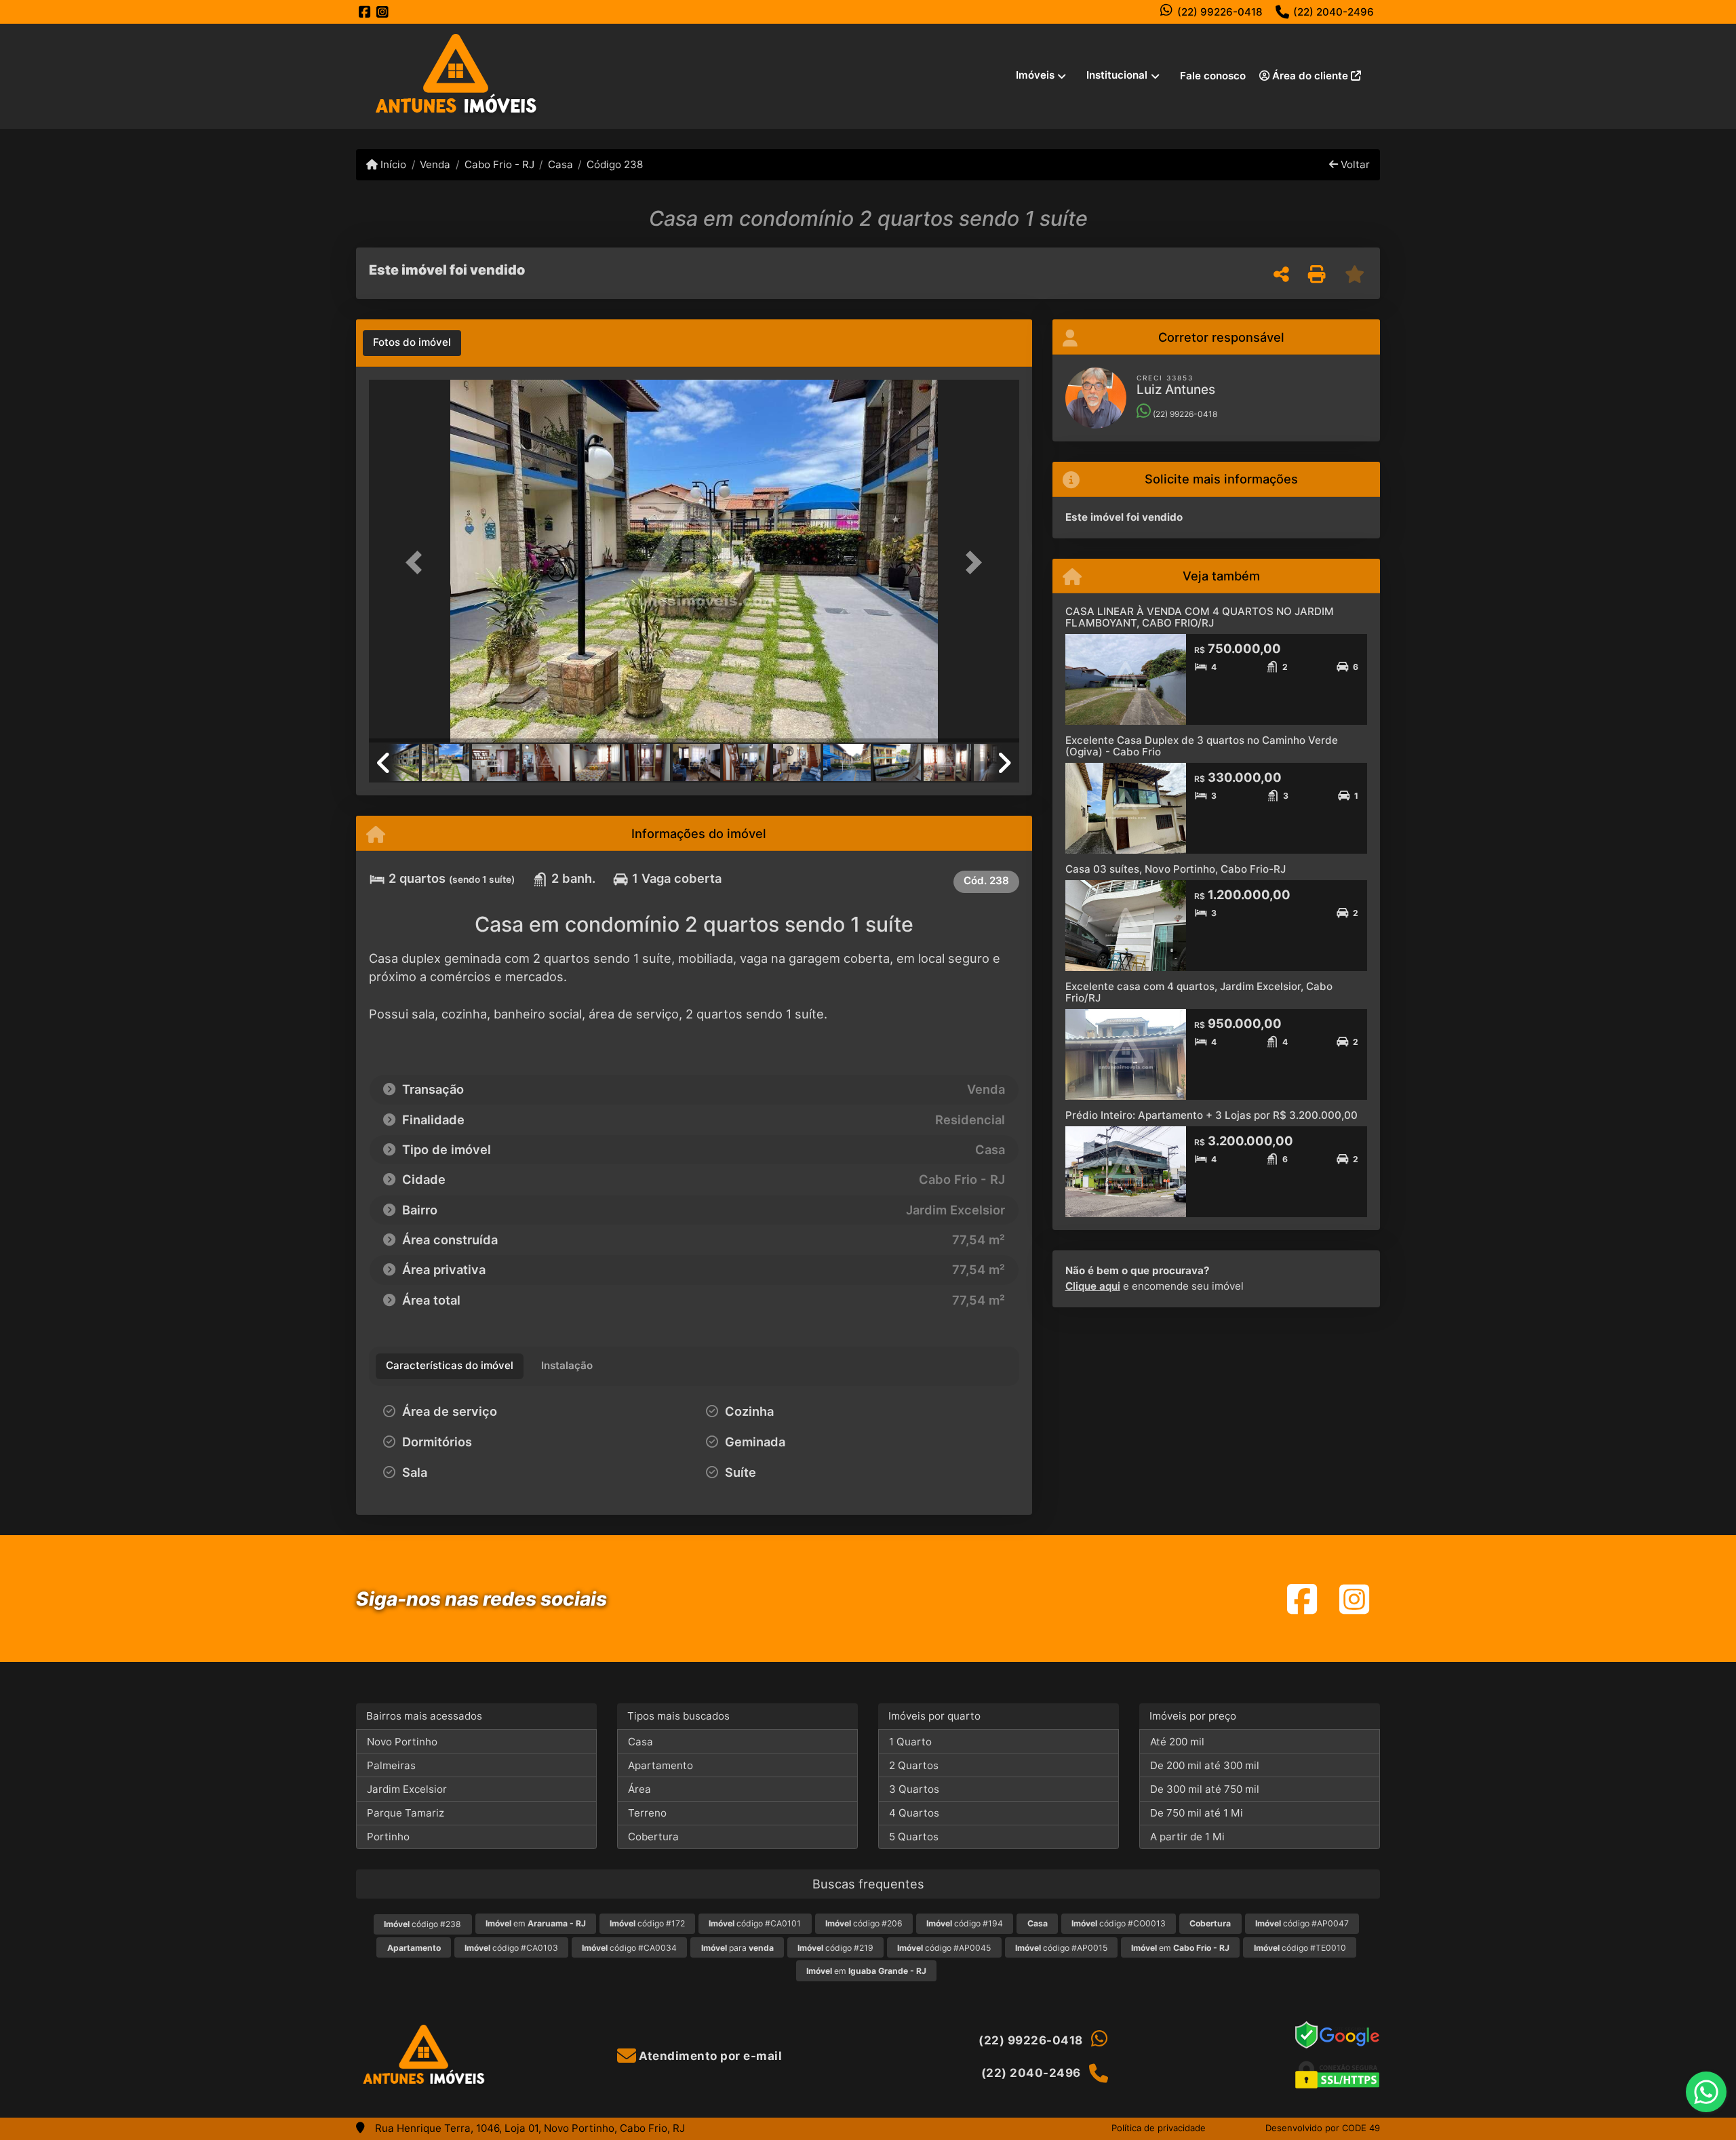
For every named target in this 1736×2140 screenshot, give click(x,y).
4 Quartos (914, 1813)
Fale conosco (1213, 76)
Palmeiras (391, 1765)
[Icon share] (365, 12)
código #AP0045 (944, 1948)
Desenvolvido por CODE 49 (1323, 2128)
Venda (435, 164)
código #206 (864, 1923)
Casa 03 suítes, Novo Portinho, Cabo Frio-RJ (1176, 869)
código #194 (965, 1923)
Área (639, 1789)
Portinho (388, 1837)
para (737, 1948)
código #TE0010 (1300, 1948)
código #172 (647, 1923)
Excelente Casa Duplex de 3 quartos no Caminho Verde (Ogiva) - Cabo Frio (1202, 746)
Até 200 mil (1177, 1742)
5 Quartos (914, 1837)
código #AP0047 (1302, 1923)
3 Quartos (914, 1789)
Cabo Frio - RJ (499, 164)
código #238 (422, 1924)
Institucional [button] (1117, 75)
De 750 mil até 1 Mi (1197, 1813)
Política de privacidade (1159, 2128)
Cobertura (653, 1837)
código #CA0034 (629, 1948)
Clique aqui (1093, 1286)
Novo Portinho (402, 1742)
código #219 (835, 1948)
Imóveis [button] (1035, 75)
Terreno (647, 1813)
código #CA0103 (511, 1948)
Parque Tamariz (406, 1813)
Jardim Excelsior (407, 1789)
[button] (418, 562)
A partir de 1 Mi (1187, 1837)
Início (392, 164)
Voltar (1354, 164)
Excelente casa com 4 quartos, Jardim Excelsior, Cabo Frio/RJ (1199, 992)
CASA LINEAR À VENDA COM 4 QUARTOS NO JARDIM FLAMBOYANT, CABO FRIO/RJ (1200, 617)
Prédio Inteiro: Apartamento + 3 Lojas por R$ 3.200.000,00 (1211, 1115)
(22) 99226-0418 (1220, 12)
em (536, 1923)
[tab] (412, 343)
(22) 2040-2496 (1334, 12)
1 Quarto (910, 1742)
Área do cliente (1310, 76)
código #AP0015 (1061, 1948)
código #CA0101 (755, 1923)
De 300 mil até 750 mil (1205, 1789)
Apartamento (660, 1765)
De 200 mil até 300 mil (1205, 1765)
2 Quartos (914, 1765)
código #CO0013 (1119, 1923)
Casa (560, 164)
